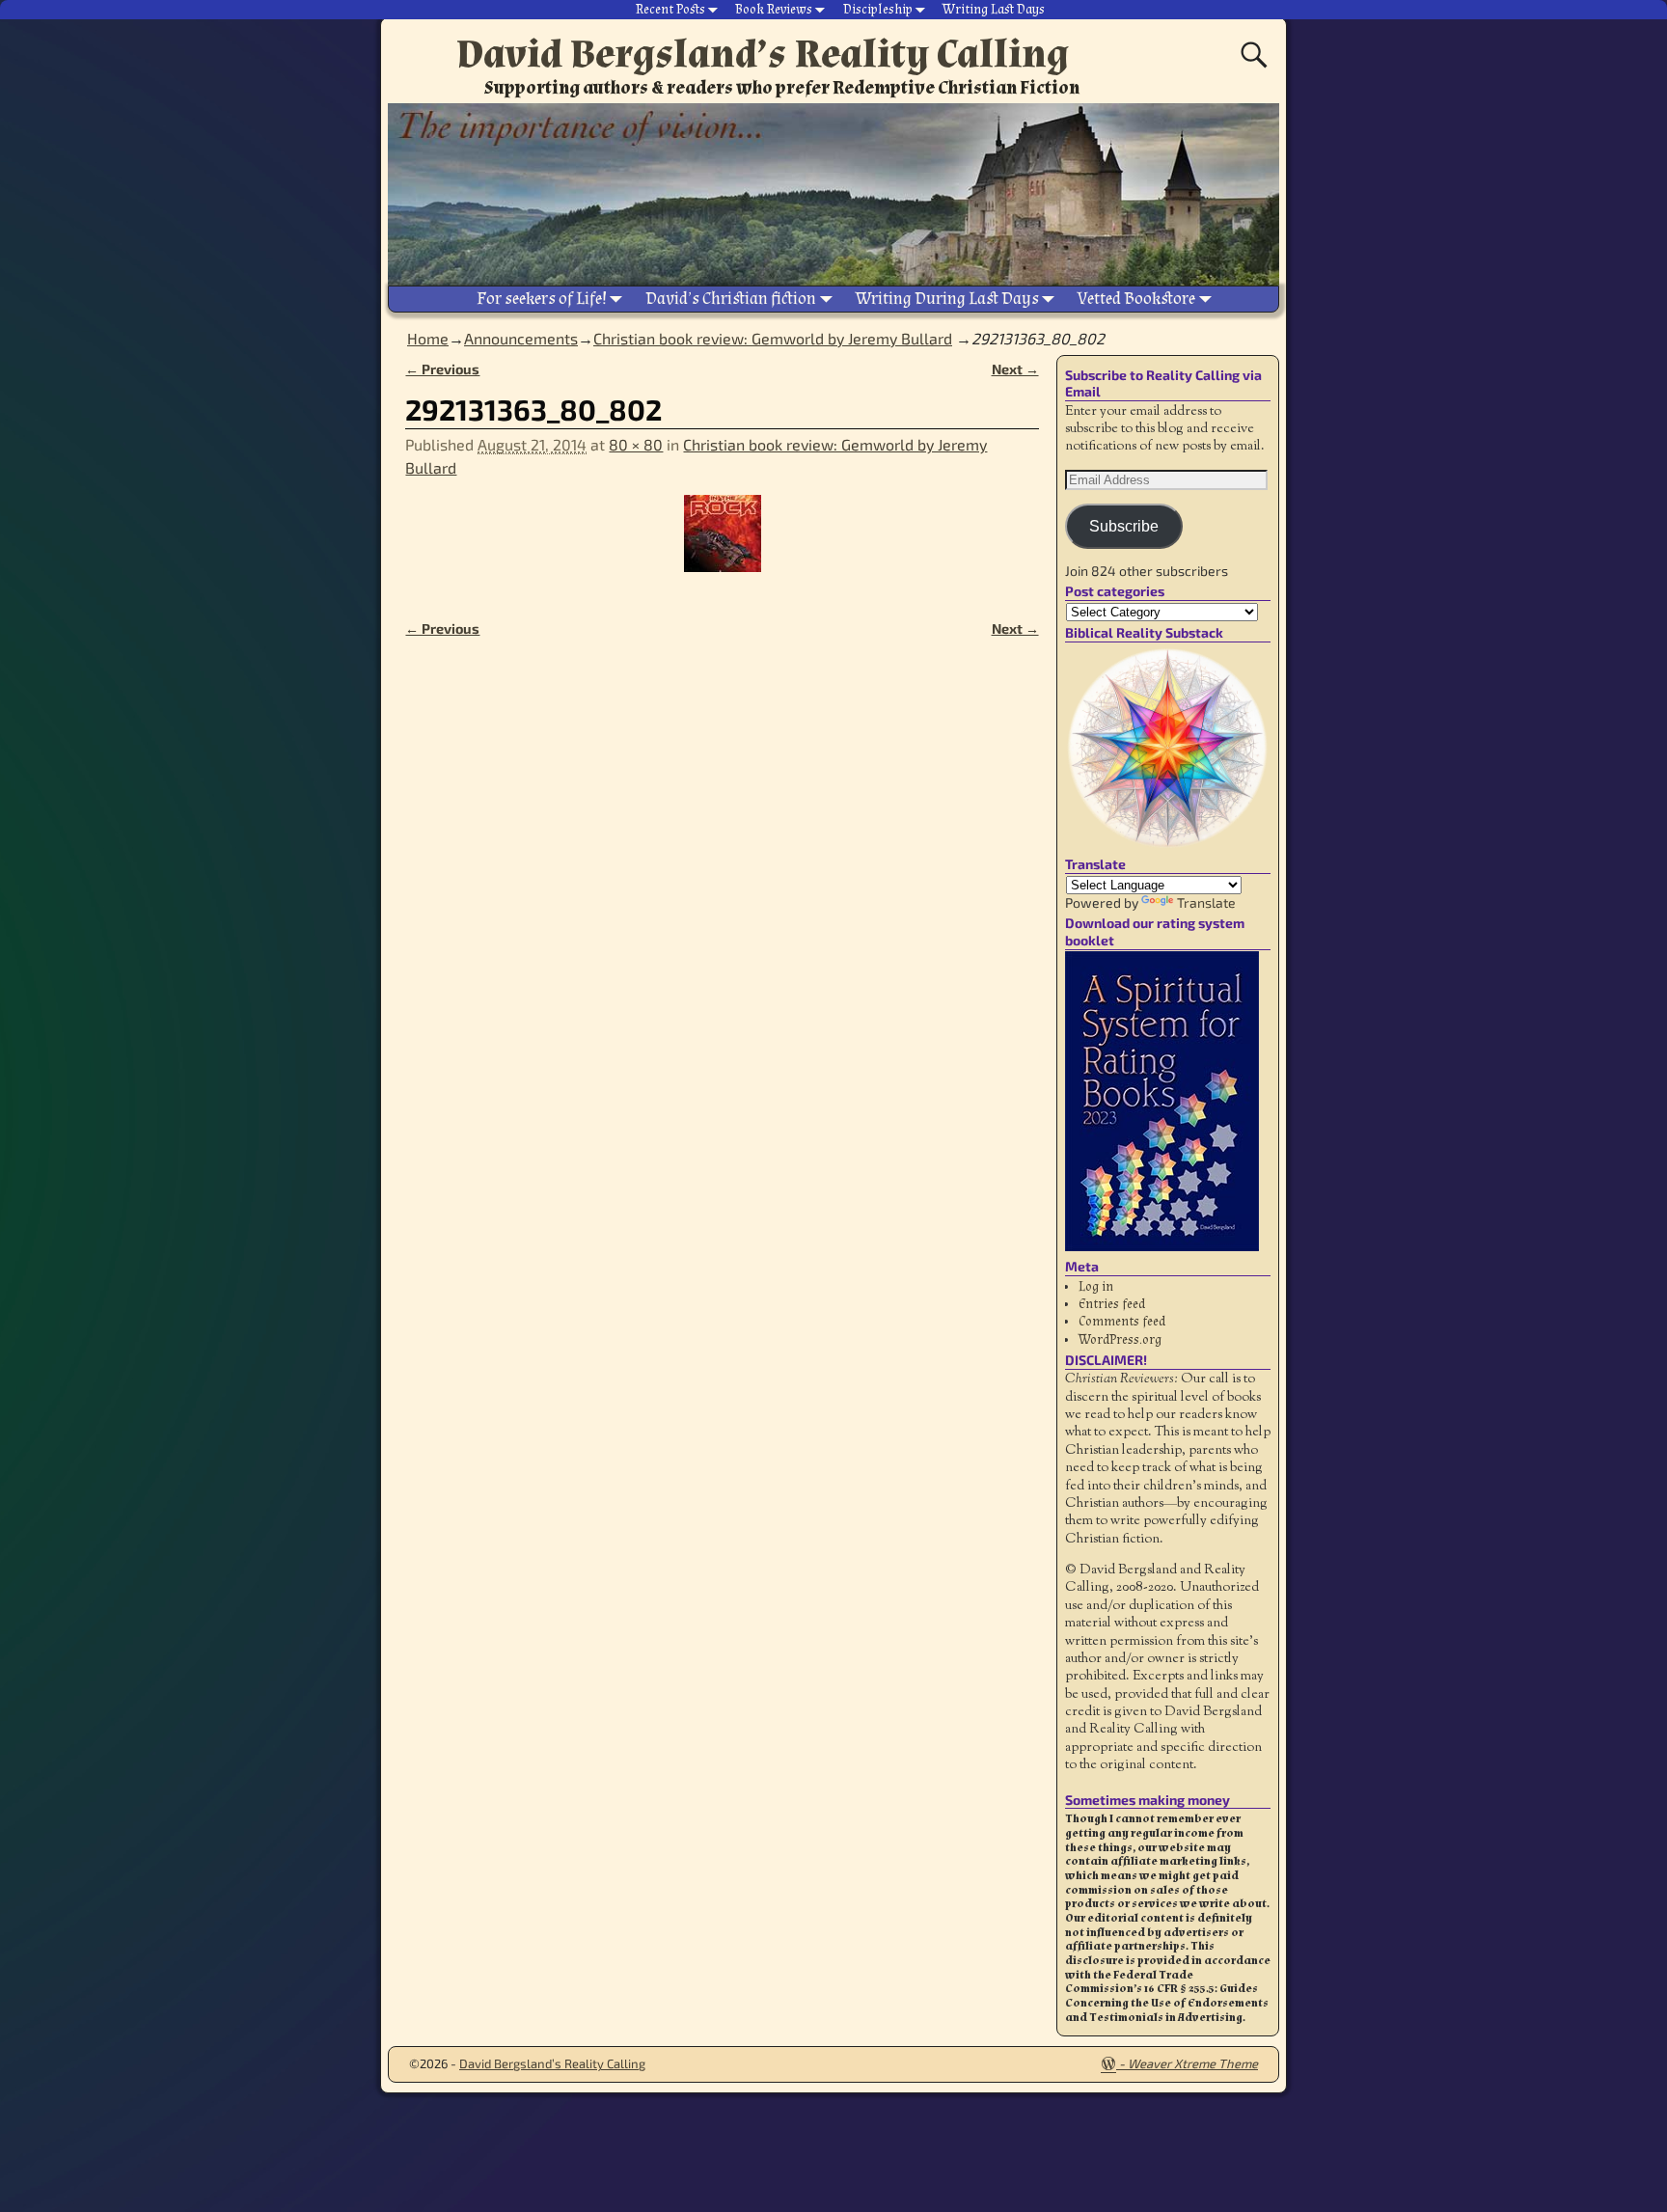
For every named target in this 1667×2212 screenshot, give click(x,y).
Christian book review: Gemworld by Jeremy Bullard (773, 338)
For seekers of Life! (542, 299)
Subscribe (1124, 526)
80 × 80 (636, 444)
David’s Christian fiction (731, 299)
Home (428, 338)
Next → (1015, 369)
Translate (1206, 902)
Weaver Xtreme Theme (1193, 2063)
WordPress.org (1120, 1340)
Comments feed (1122, 1322)
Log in (1096, 1287)
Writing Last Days (994, 10)
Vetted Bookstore (1136, 299)
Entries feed (1112, 1304)
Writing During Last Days (947, 299)
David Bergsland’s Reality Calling (763, 54)
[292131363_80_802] (722, 545)
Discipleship (878, 10)
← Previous (442, 369)
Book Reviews (774, 10)
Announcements (521, 338)
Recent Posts (670, 10)
